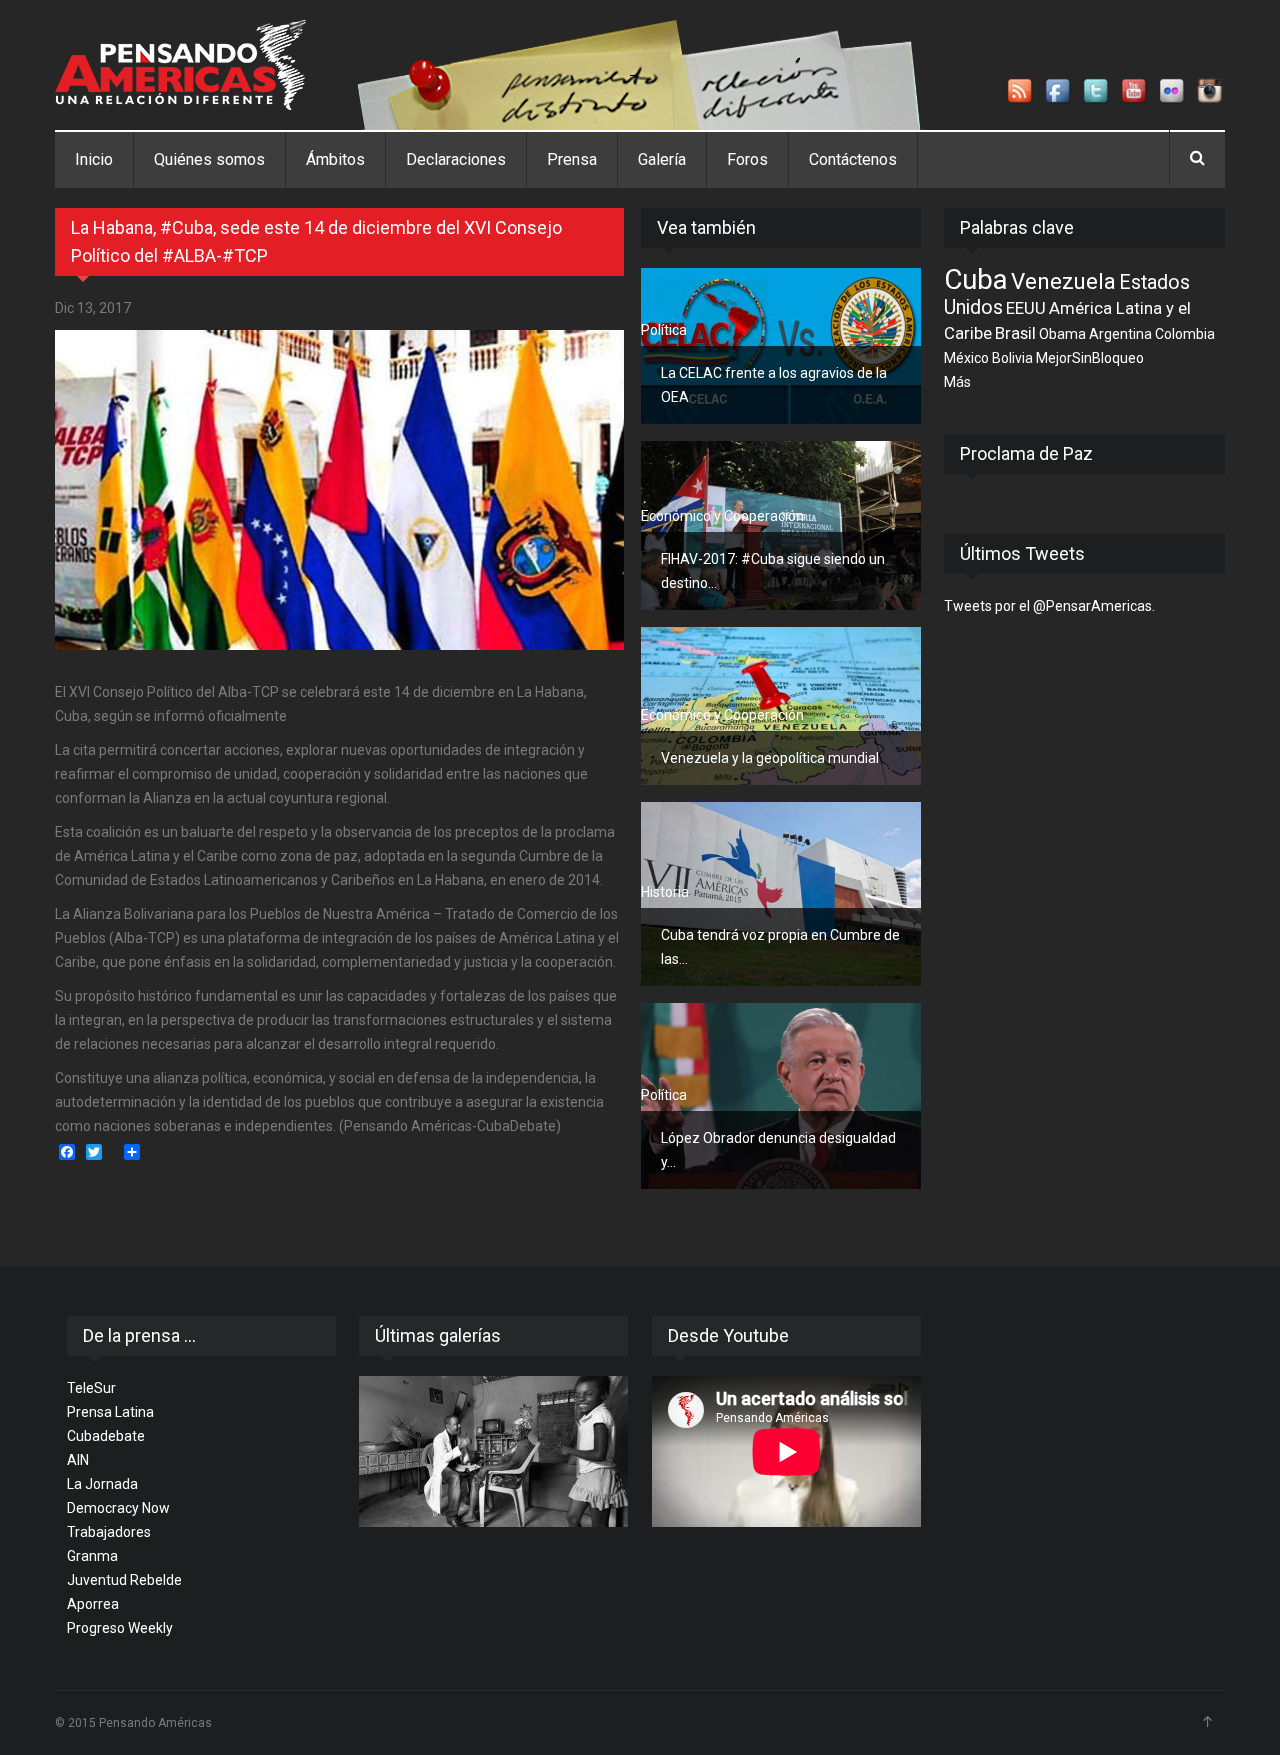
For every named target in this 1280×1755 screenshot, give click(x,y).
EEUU (1026, 308)
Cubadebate (106, 1436)
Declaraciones (456, 159)
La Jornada (102, 1484)
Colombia (1185, 334)
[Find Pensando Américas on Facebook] (1059, 92)
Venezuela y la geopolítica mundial (770, 758)
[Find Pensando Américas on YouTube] (1135, 92)
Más (957, 382)
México (966, 358)
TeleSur (91, 1388)
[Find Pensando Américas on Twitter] (1097, 92)
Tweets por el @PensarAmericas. (1049, 606)
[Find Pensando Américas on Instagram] (1211, 92)
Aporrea (93, 1604)
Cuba (976, 279)
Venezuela (1063, 281)
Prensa (572, 159)
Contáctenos (853, 159)
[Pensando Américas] (180, 65)
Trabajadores (109, 1532)
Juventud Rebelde (124, 1580)
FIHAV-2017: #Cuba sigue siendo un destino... (773, 571)
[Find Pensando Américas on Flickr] (1173, 92)
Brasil (1015, 333)
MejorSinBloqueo (1090, 358)
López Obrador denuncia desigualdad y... (778, 1150)
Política (664, 330)
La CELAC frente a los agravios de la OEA (774, 385)
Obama (1062, 334)
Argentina (1120, 334)
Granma (92, 1556)
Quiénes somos (209, 159)
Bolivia (1012, 358)
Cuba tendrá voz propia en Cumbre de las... (780, 947)
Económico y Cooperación (722, 516)
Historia (665, 892)
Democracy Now (118, 1508)
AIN (78, 1460)
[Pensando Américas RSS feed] (1021, 92)
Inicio (94, 159)
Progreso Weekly (120, 1628)
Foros (747, 159)
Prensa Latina (110, 1412)
